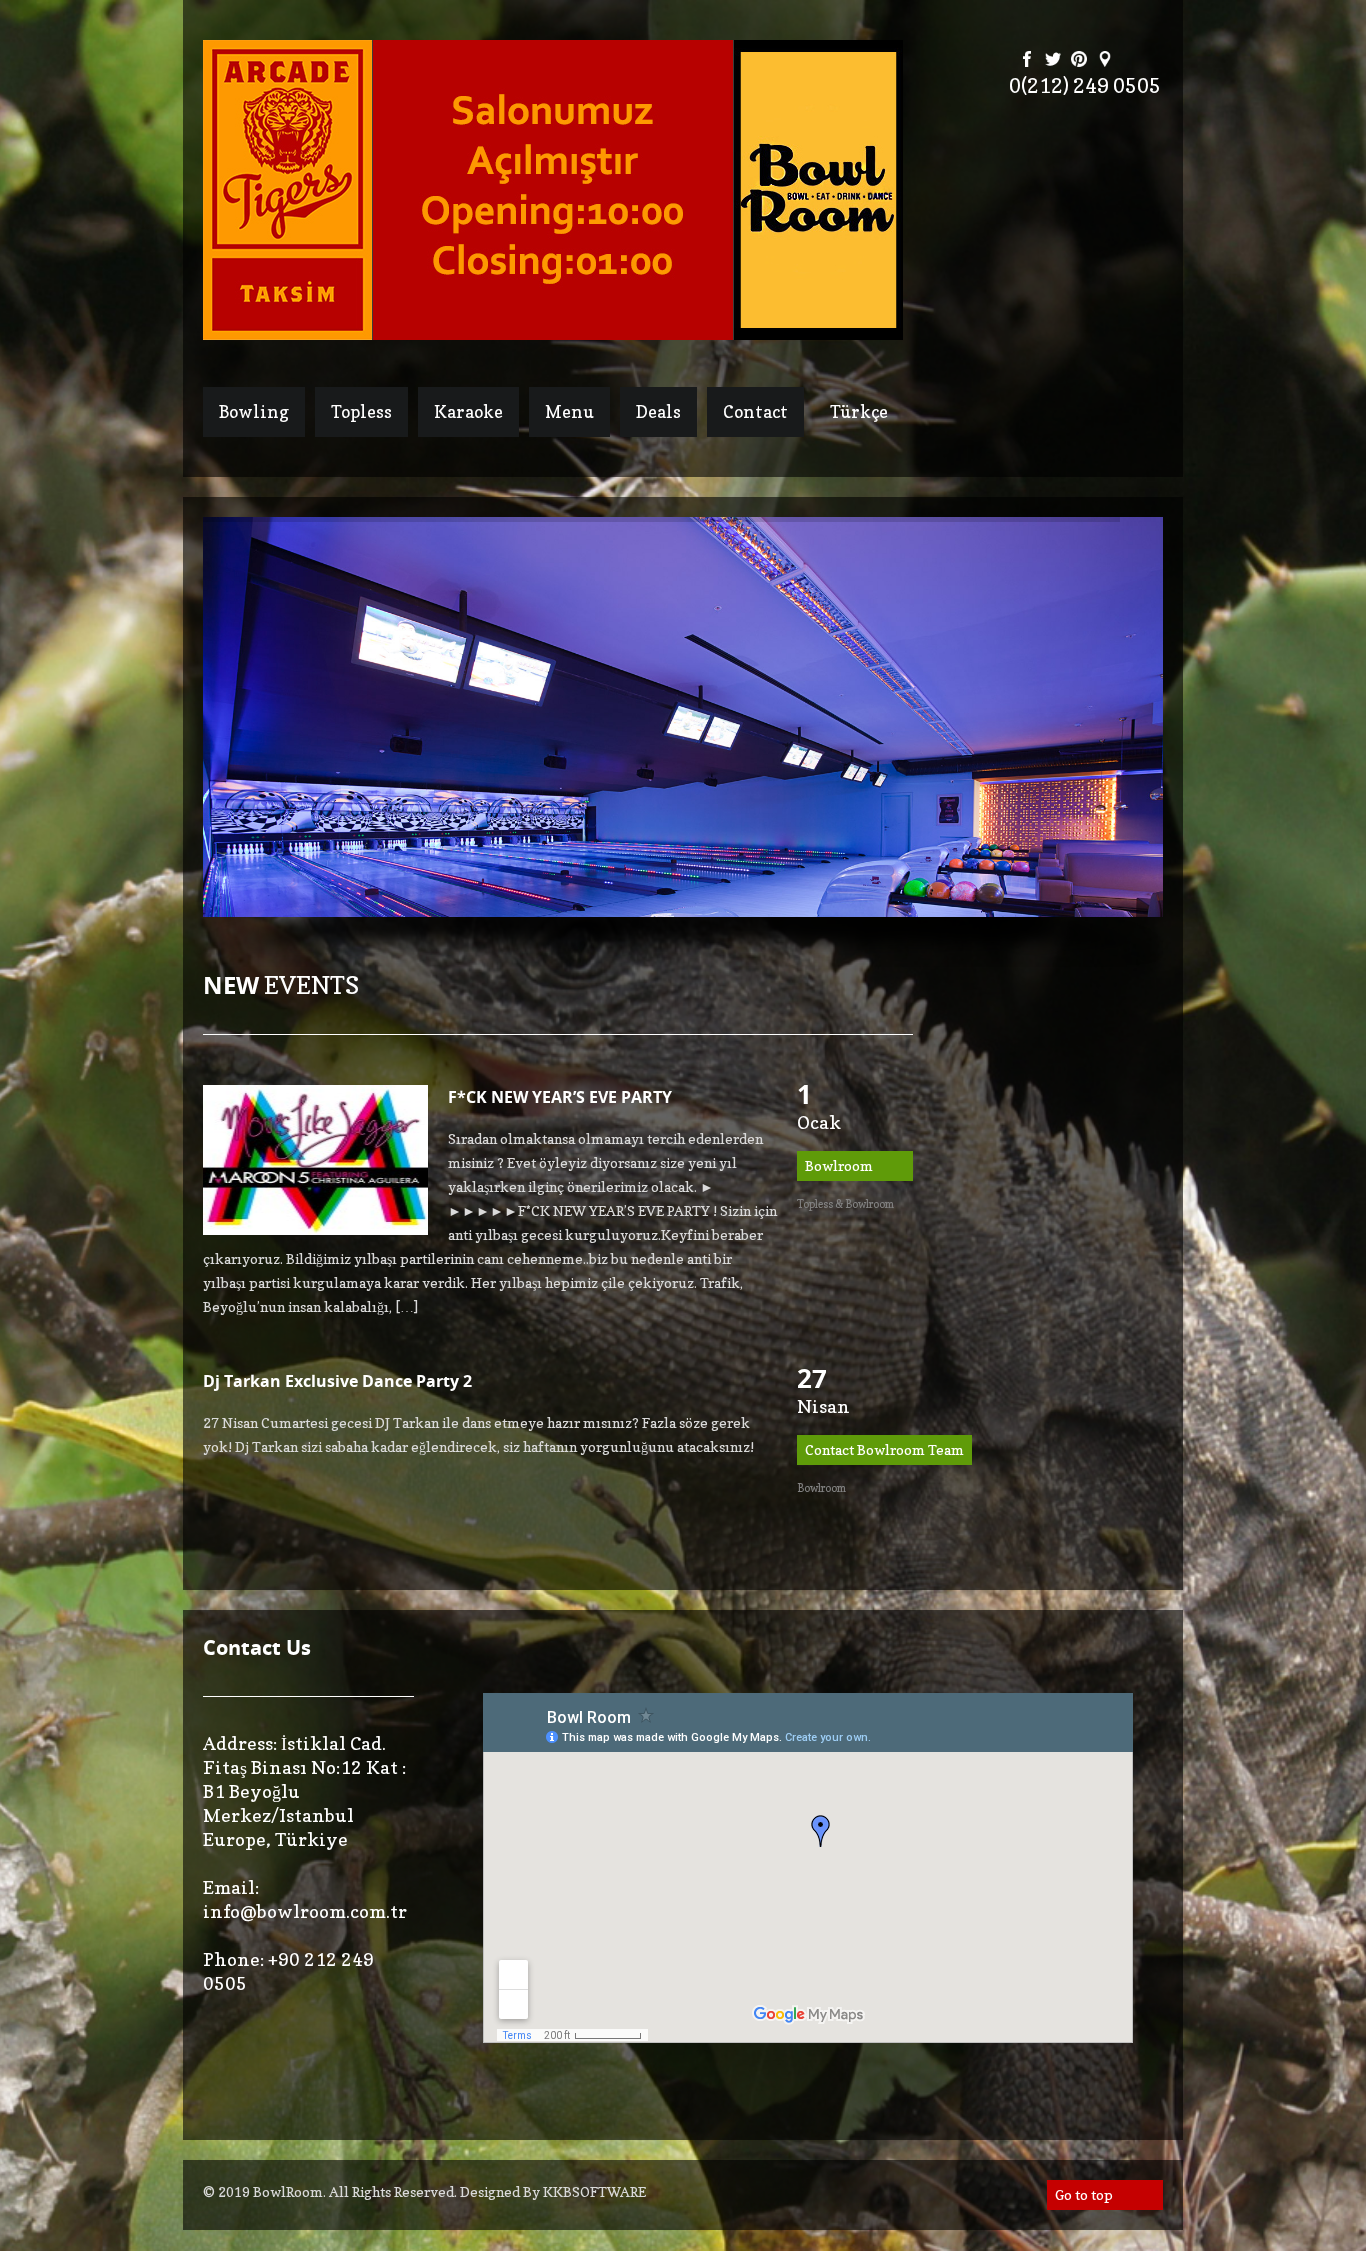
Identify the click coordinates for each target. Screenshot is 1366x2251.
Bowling (254, 411)
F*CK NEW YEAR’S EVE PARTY (560, 1097)
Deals (658, 411)
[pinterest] (1079, 61)
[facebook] (1027, 61)
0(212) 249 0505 (1085, 86)
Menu (569, 411)
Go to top (1084, 2194)
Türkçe (859, 411)
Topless (361, 411)
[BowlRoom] (553, 329)
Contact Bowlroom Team (884, 1449)
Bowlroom (839, 1165)
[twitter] (1053, 61)
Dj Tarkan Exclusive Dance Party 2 (337, 1381)
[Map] (1105, 61)
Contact (755, 411)
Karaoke (468, 411)
